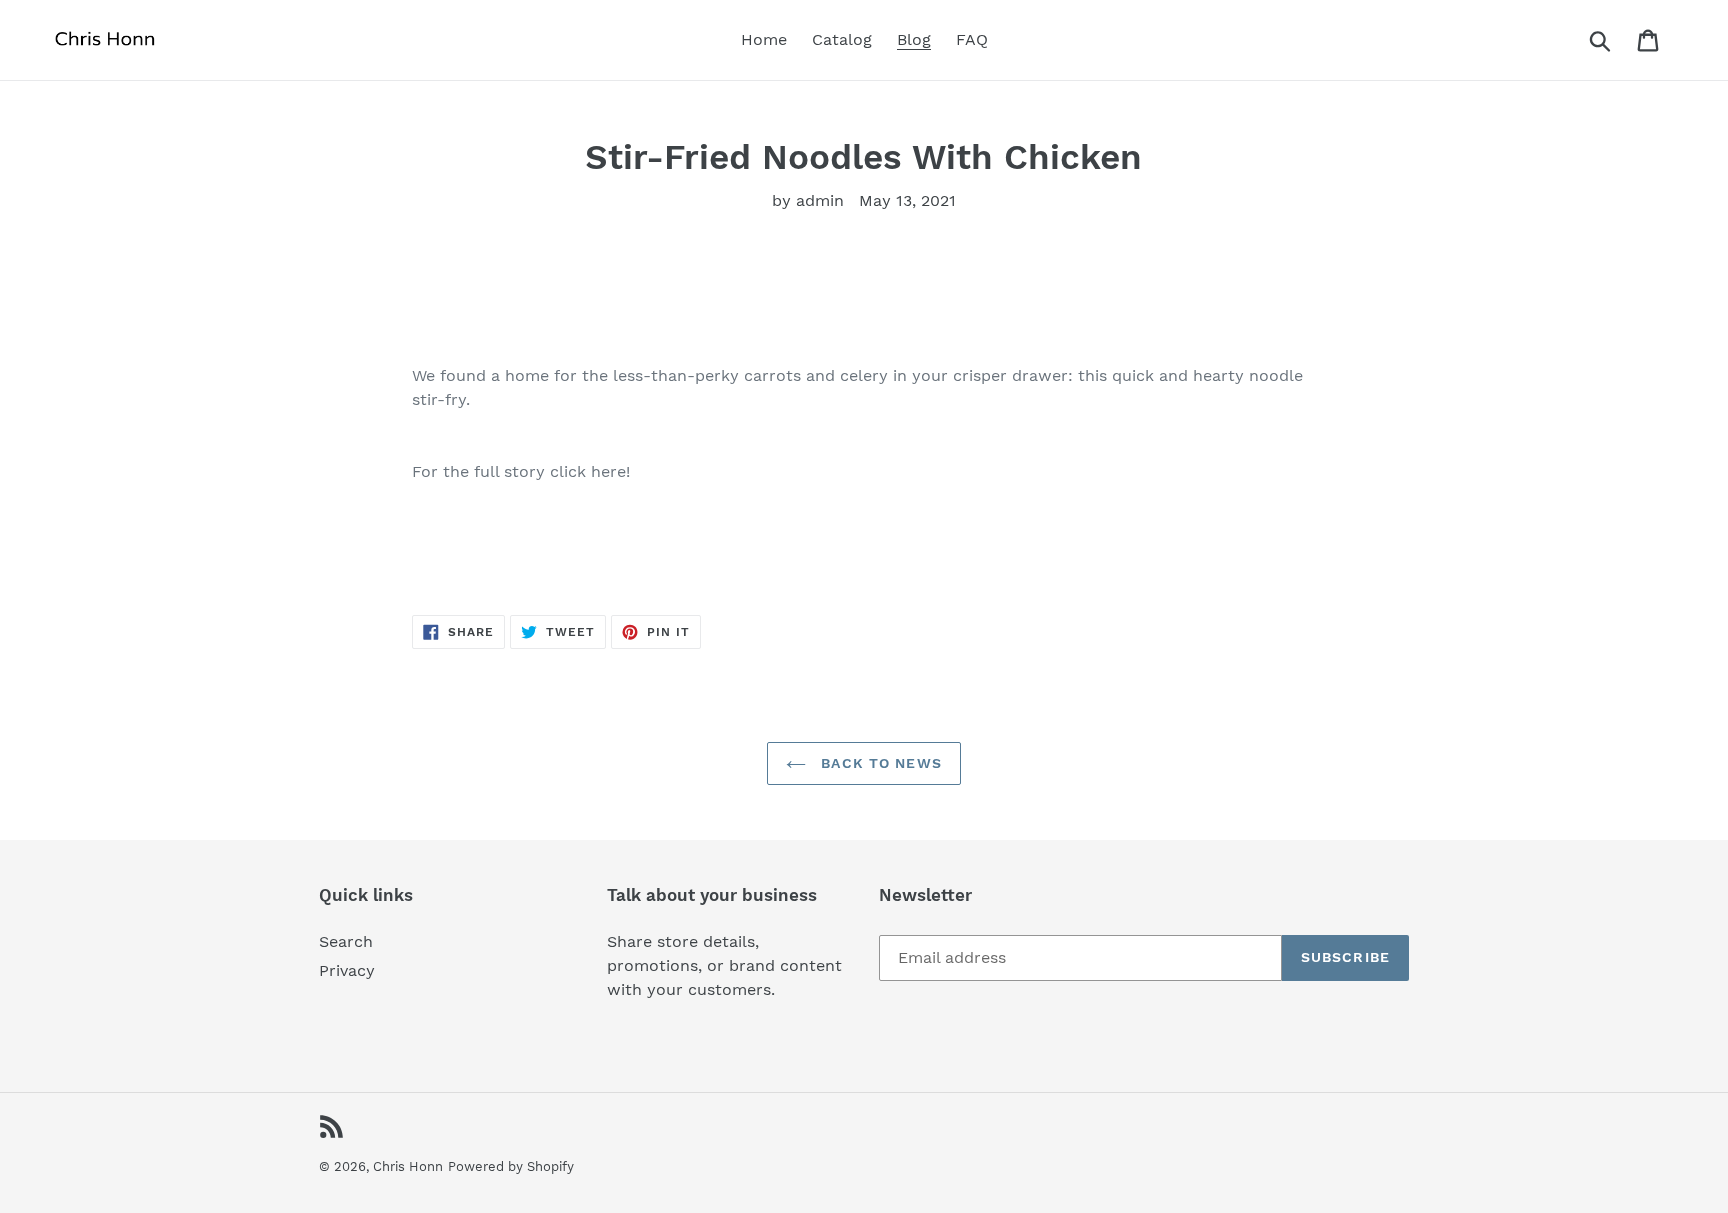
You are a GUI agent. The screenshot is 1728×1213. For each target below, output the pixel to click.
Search (346, 941)
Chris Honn (408, 1166)
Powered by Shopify (511, 1166)
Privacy (347, 970)
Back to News (879, 763)
